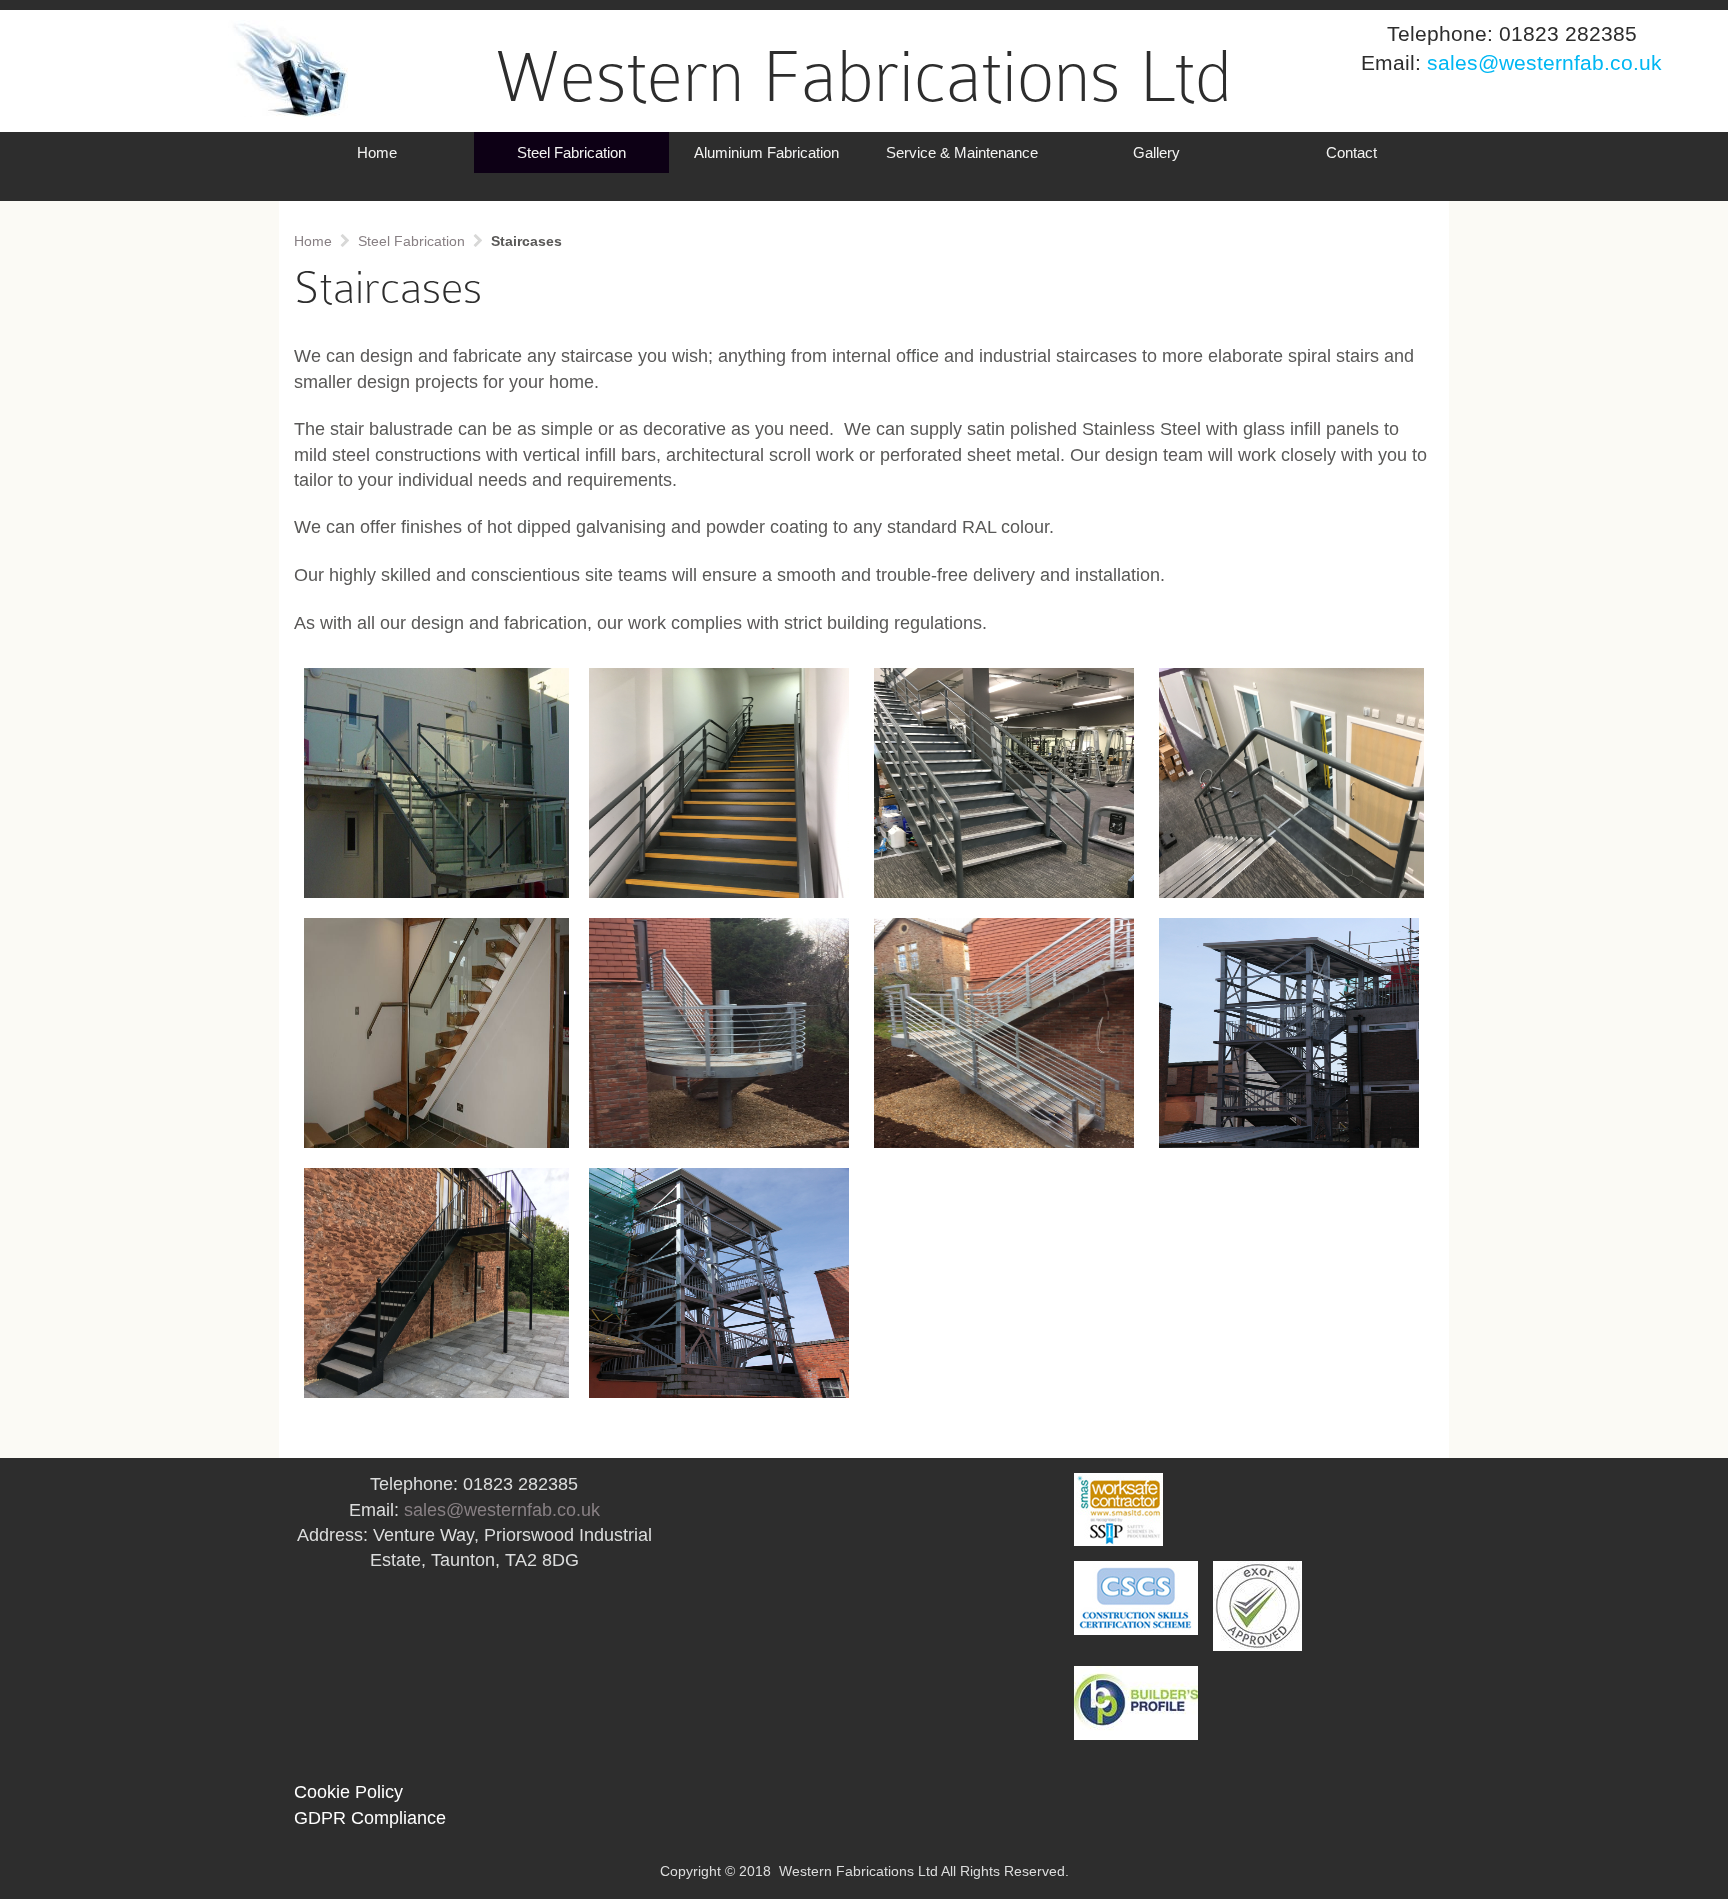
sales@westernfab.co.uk (502, 1510)
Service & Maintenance (962, 152)
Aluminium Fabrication (766, 152)
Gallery (1156, 152)
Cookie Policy (348, 1792)
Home (377, 152)
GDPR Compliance (370, 1818)
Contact (1351, 152)
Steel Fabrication (571, 152)
